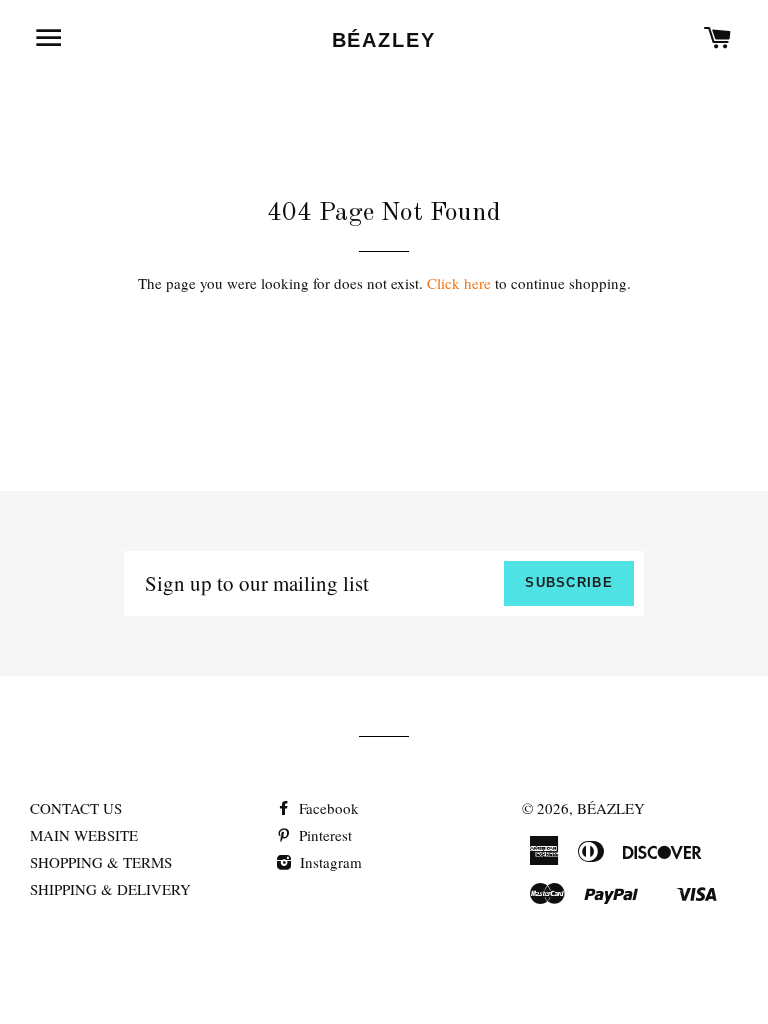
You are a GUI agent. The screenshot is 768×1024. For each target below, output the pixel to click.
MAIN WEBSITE (84, 835)
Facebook (327, 808)
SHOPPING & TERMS (101, 862)
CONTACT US (76, 808)
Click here (459, 283)
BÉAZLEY (384, 40)
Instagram (329, 862)
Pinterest (323, 835)
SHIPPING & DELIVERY (110, 889)
